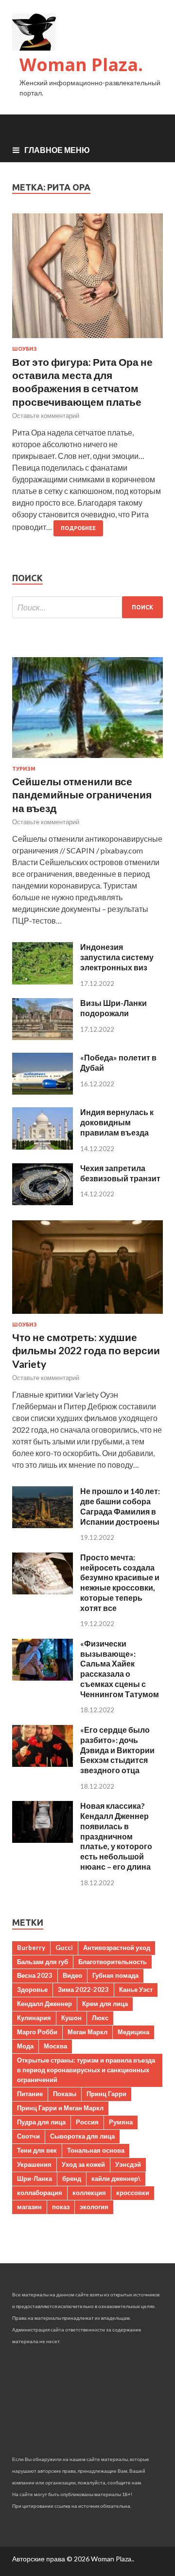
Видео (72, 1975)
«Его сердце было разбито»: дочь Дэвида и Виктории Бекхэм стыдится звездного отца (117, 1750)
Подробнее (78, 528)
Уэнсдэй (128, 2164)
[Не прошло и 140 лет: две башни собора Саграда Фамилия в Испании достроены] (43, 1525)
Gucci (64, 1948)
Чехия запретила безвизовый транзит (120, 1173)
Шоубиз (25, 349)
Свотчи (28, 2136)
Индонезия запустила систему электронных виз (117, 957)
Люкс (100, 2018)
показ (61, 2207)
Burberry (31, 1948)
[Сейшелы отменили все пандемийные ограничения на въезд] (87, 760)
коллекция (89, 2193)
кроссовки (133, 2193)
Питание (30, 2094)
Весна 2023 (35, 1975)
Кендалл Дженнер (44, 2004)
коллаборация (40, 2193)
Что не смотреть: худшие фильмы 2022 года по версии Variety (86, 1350)
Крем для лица (105, 2004)
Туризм (24, 769)
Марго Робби (37, 2032)
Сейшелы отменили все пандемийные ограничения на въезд (82, 795)
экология (94, 2207)
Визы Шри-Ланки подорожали (114, 1008)
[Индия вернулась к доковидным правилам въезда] (43, 1146)
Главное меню (57, 150)
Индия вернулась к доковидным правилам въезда (117, 1122)
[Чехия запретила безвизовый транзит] (43, 1202)
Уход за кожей (83, 2164)
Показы (65, 2094)
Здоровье (32, 1989)
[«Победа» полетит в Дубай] (43, 1091)
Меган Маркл (87, 2032)
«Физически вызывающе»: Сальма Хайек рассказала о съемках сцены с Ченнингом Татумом (120, 1669)
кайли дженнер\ (116, 2178)
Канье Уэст (136, 1989)
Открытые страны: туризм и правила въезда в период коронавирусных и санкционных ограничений (86, 2070)
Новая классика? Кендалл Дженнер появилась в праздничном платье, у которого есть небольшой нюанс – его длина (116, 1836)
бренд (72, 2178)
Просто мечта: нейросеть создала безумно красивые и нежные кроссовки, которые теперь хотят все (120, 1582)
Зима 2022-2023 (83, 1989)
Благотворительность (113, 1962)
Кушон (71, 2018)
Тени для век (37, 2150)
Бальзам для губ (43, 1962)
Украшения (34, 2164)
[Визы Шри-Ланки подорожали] (43, 1037)
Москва (55, 2046)
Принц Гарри (106, 2094)
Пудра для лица (41, 2122)
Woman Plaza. (81, 65)
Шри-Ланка (35, 2178)
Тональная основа (96, 2150)
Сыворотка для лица (82, 2136)
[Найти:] (87, 607)
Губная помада (115, 1975)
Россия (87, 2122)
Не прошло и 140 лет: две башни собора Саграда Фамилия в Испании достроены (120, 1506)
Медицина (133, 2032)
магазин (29, 2207)
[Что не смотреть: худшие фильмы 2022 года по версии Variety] (87, 1316)
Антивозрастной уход (117, 1948)
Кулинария (34, 2018)
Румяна (121, 2122)
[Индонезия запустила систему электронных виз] (43, 981)
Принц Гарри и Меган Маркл (60, 2108)
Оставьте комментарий (46, 416)
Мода (25, 2046)
